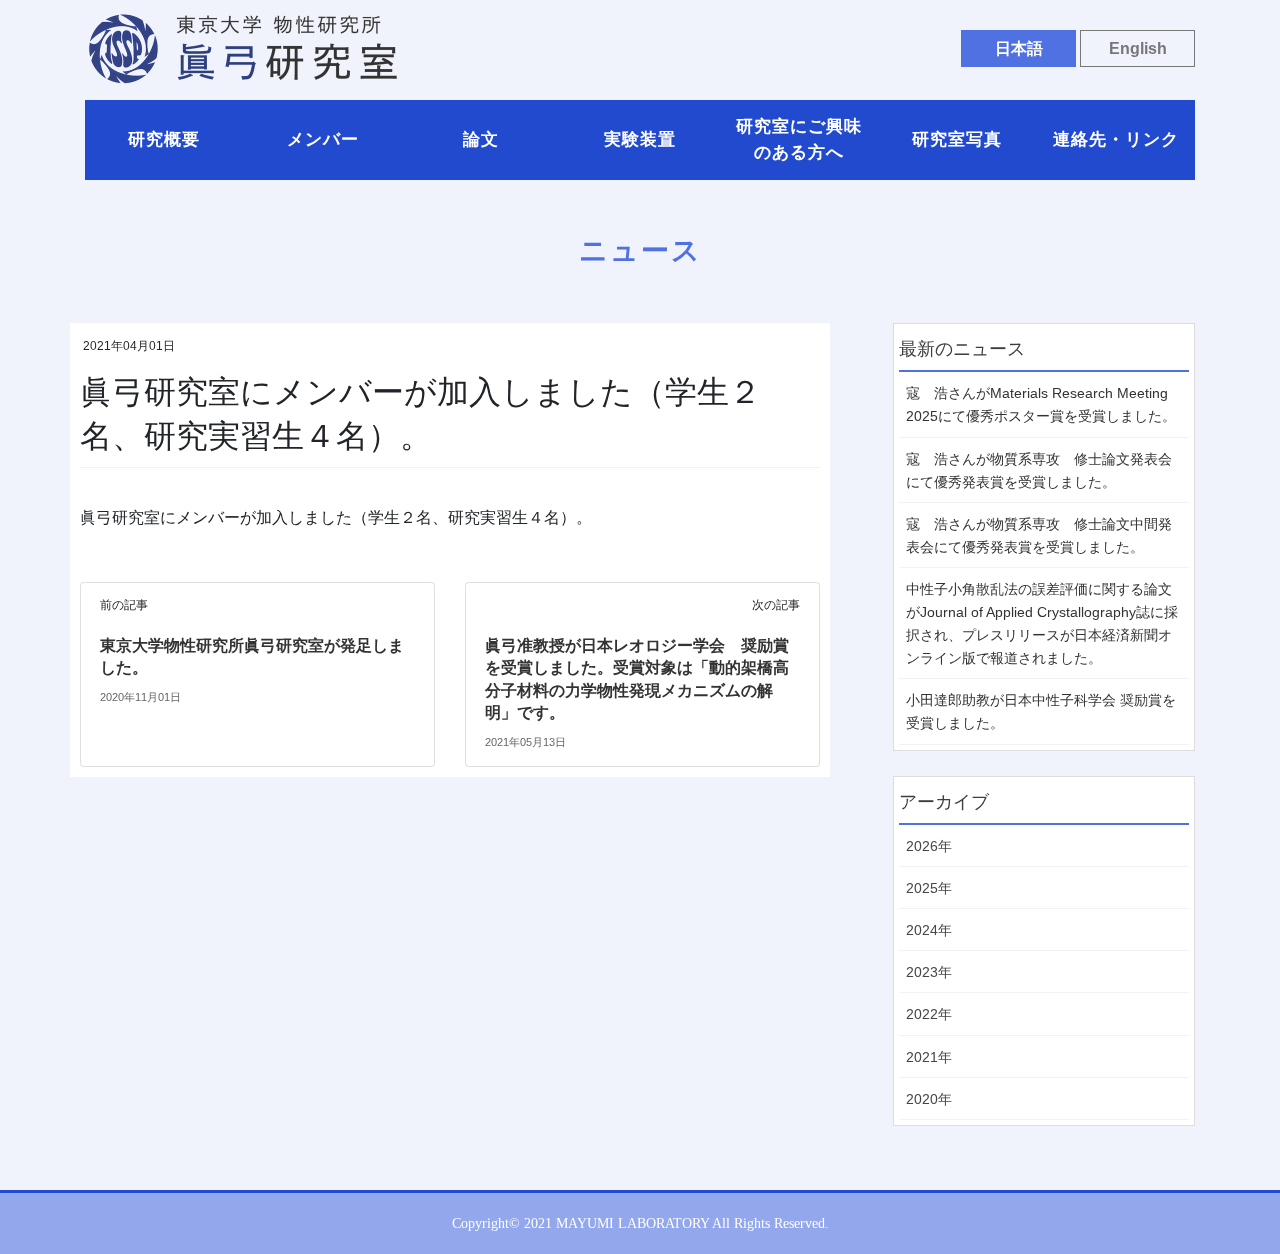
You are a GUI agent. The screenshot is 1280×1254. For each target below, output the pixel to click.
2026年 (929, 846)
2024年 (929, 930)
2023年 (929, 972)
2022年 (929, 1014)
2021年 (929, 1057)
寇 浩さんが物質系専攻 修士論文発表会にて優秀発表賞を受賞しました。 (1039, 470)
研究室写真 (957, 139)
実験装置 (640, 139)
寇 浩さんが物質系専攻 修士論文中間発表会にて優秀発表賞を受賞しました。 (1039, 535)
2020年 (929, 1099)
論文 (481, 139)
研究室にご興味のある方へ (799, 139)
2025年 (929, 888)
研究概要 (164, 139)
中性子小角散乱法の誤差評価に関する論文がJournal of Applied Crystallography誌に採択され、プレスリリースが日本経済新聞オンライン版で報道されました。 (1042, 623)
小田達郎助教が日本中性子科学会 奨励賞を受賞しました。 (1041, 711)
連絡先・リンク (1116, 139)
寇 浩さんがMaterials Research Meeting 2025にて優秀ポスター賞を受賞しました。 (1041, 404)
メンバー (323, 139)
